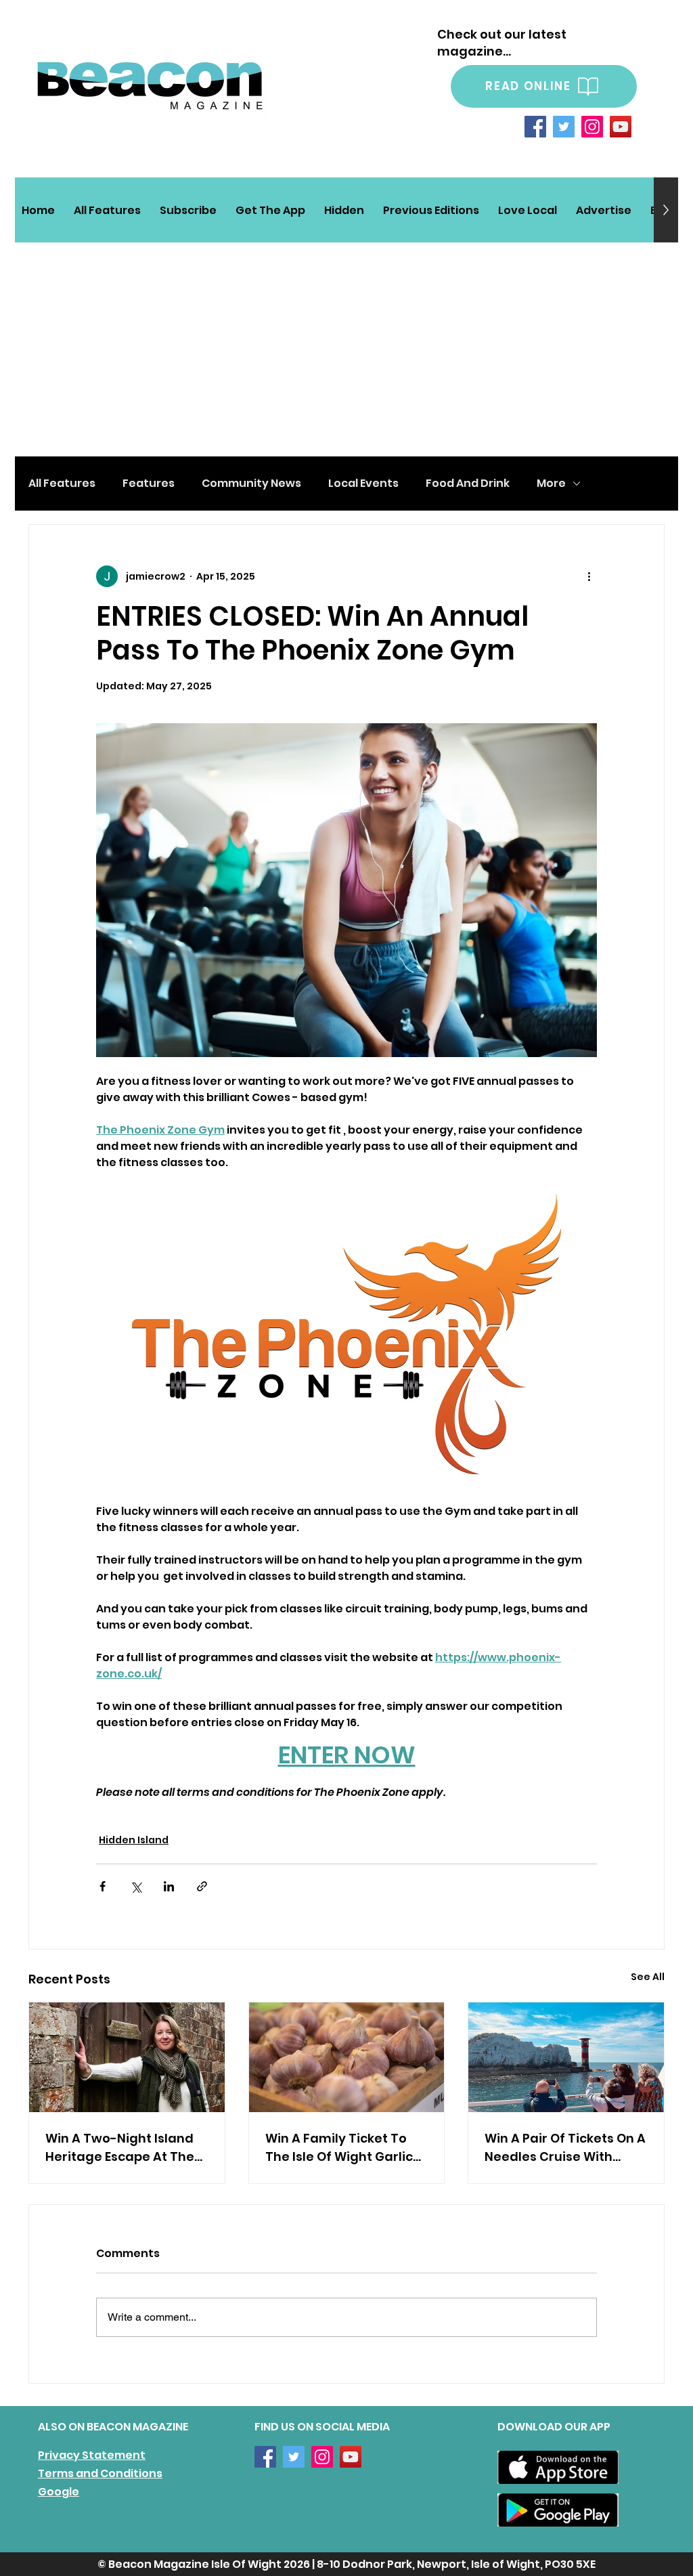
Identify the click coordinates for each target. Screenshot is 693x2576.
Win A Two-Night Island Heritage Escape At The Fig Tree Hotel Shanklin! (120, 2148)
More (551, 484)
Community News (251, 484)
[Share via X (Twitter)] (136, 1886)
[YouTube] (621, 127)
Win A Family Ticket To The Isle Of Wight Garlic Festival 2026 (339, 2148)
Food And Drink (468, 484)
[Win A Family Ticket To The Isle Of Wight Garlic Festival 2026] (347, 2057)
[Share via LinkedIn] (169, 1886)
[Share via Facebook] (103, 1886)
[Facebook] (535, 127)
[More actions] (589, 576)
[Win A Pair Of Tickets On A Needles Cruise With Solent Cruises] (566, 2057)
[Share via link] (202, 1886)
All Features (62, 484)
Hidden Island (134, 1840)
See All (648, 1977)
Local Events (363, 484)
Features (149, 484)
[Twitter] (564, 127)
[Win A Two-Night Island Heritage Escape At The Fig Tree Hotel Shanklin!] (127, 2057)
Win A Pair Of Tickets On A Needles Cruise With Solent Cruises (565, 2148)
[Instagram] (592, 127)
